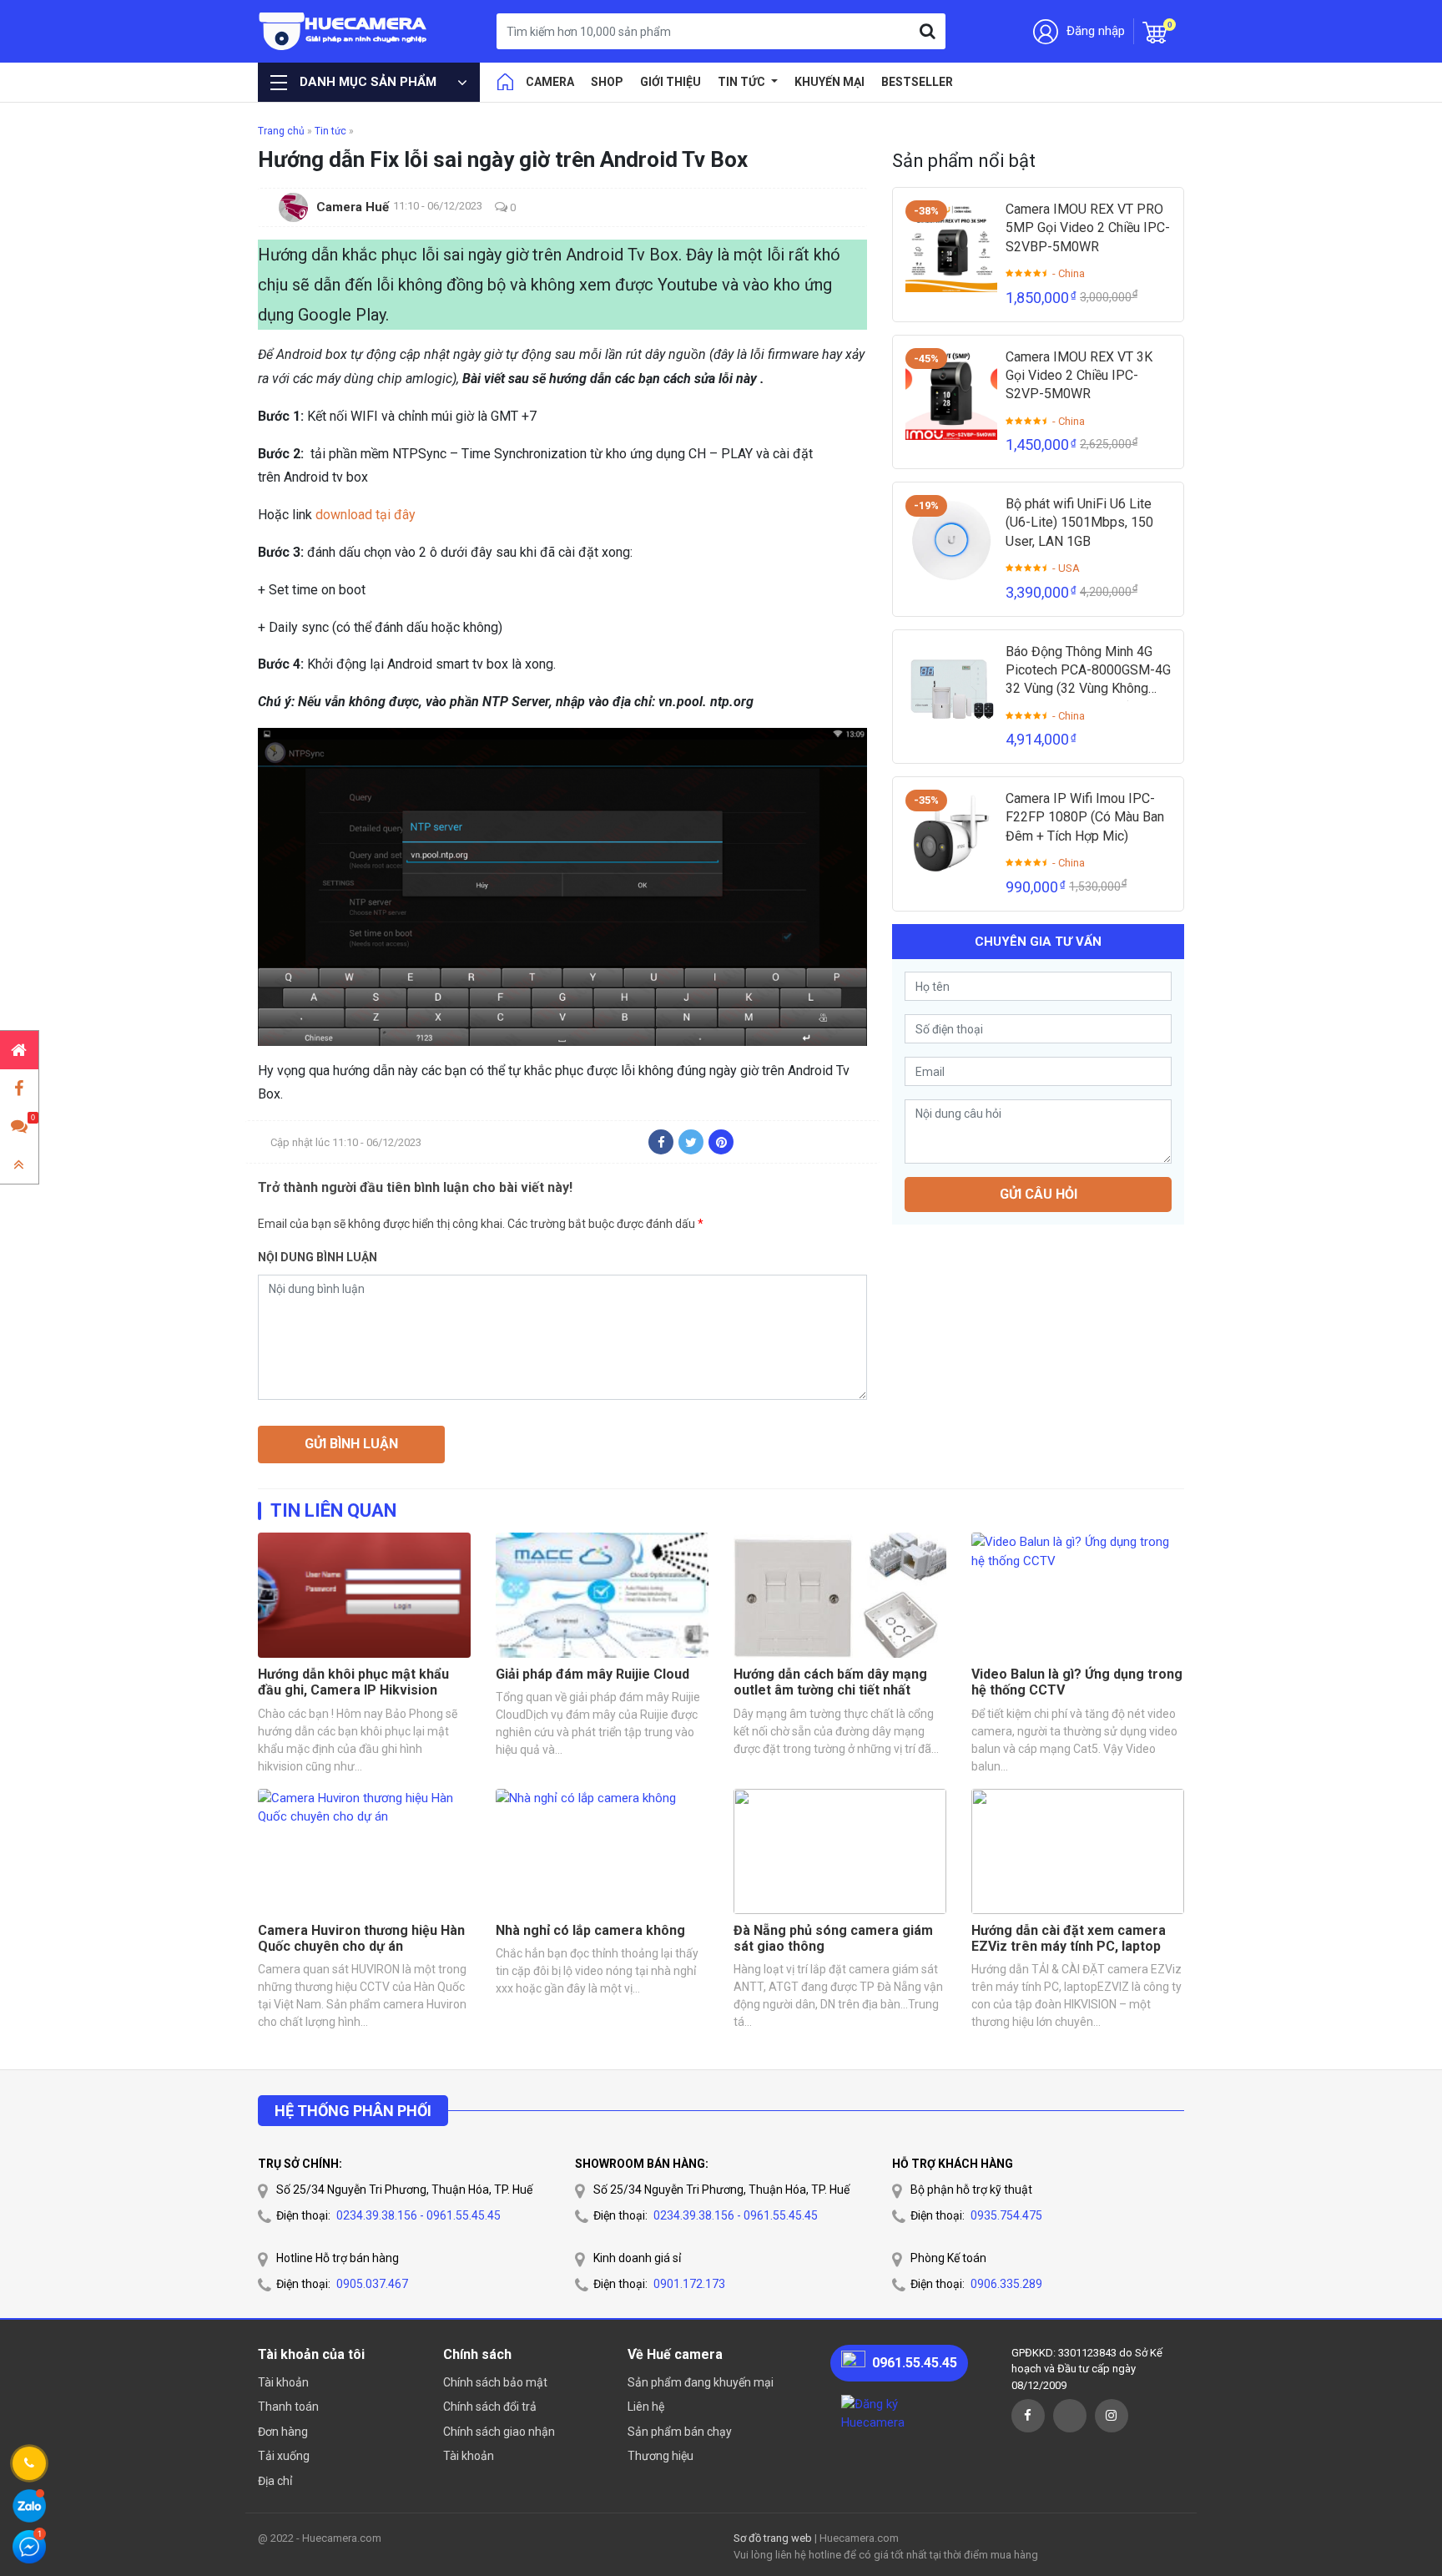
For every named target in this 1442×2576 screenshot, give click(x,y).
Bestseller (917, 82)
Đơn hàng (283, 2432)
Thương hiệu (660, 2456)
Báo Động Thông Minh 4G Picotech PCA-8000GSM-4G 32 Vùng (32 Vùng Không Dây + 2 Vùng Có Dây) (1088, 671)
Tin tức (743, 82)
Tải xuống (284, 2456)
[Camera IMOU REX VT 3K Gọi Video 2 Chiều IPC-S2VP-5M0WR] (951, 394)
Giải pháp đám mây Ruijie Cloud (592, 1674)
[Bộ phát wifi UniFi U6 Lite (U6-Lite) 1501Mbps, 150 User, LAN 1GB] (951, 541)
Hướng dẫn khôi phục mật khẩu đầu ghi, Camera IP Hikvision (353, 1682)
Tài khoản (283, 2382)
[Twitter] (691, 1142)
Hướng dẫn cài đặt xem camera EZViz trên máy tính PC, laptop (1069, 1938)
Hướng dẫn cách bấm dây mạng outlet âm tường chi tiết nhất (830, 1682)
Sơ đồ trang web (773, 2538)
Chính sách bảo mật (495, 2382)
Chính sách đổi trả (490, 2407)
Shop (607, 82)
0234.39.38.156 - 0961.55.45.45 (418, 2215)
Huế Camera (343, 31)
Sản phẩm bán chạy (680, 2432)
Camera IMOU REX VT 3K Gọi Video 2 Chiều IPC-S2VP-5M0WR (1079, 376)
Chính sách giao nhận (499, 2432)
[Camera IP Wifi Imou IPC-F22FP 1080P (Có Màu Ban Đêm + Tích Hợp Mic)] (951, 836)
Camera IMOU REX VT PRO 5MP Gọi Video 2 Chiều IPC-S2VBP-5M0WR (1088, 228)
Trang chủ (281, 131)
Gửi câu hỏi (1039, 1194)
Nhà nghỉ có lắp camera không (590, 1930)
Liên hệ (646, 2407)
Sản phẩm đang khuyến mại (701, 2382)
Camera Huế (353, 207)
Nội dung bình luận (318, 1257)
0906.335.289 (1006, 2284)
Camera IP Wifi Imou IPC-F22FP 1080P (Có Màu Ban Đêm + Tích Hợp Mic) (1085, 817)
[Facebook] (661, 1142)
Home (505, 82)
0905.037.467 (372, 2284)
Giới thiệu (671, 82)
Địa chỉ (275, 2481)
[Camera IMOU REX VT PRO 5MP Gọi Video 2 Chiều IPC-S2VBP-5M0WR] (951, 246)
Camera (550, 82)
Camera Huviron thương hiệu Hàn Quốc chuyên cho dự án (361, 1938)
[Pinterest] (721, 1142)
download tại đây (366, 515)
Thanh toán (288, 2407)
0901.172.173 (689, 2284)
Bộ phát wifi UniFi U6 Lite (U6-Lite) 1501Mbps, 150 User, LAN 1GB (1079, 523)
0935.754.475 (1006, 2215)
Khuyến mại (829, 82)
